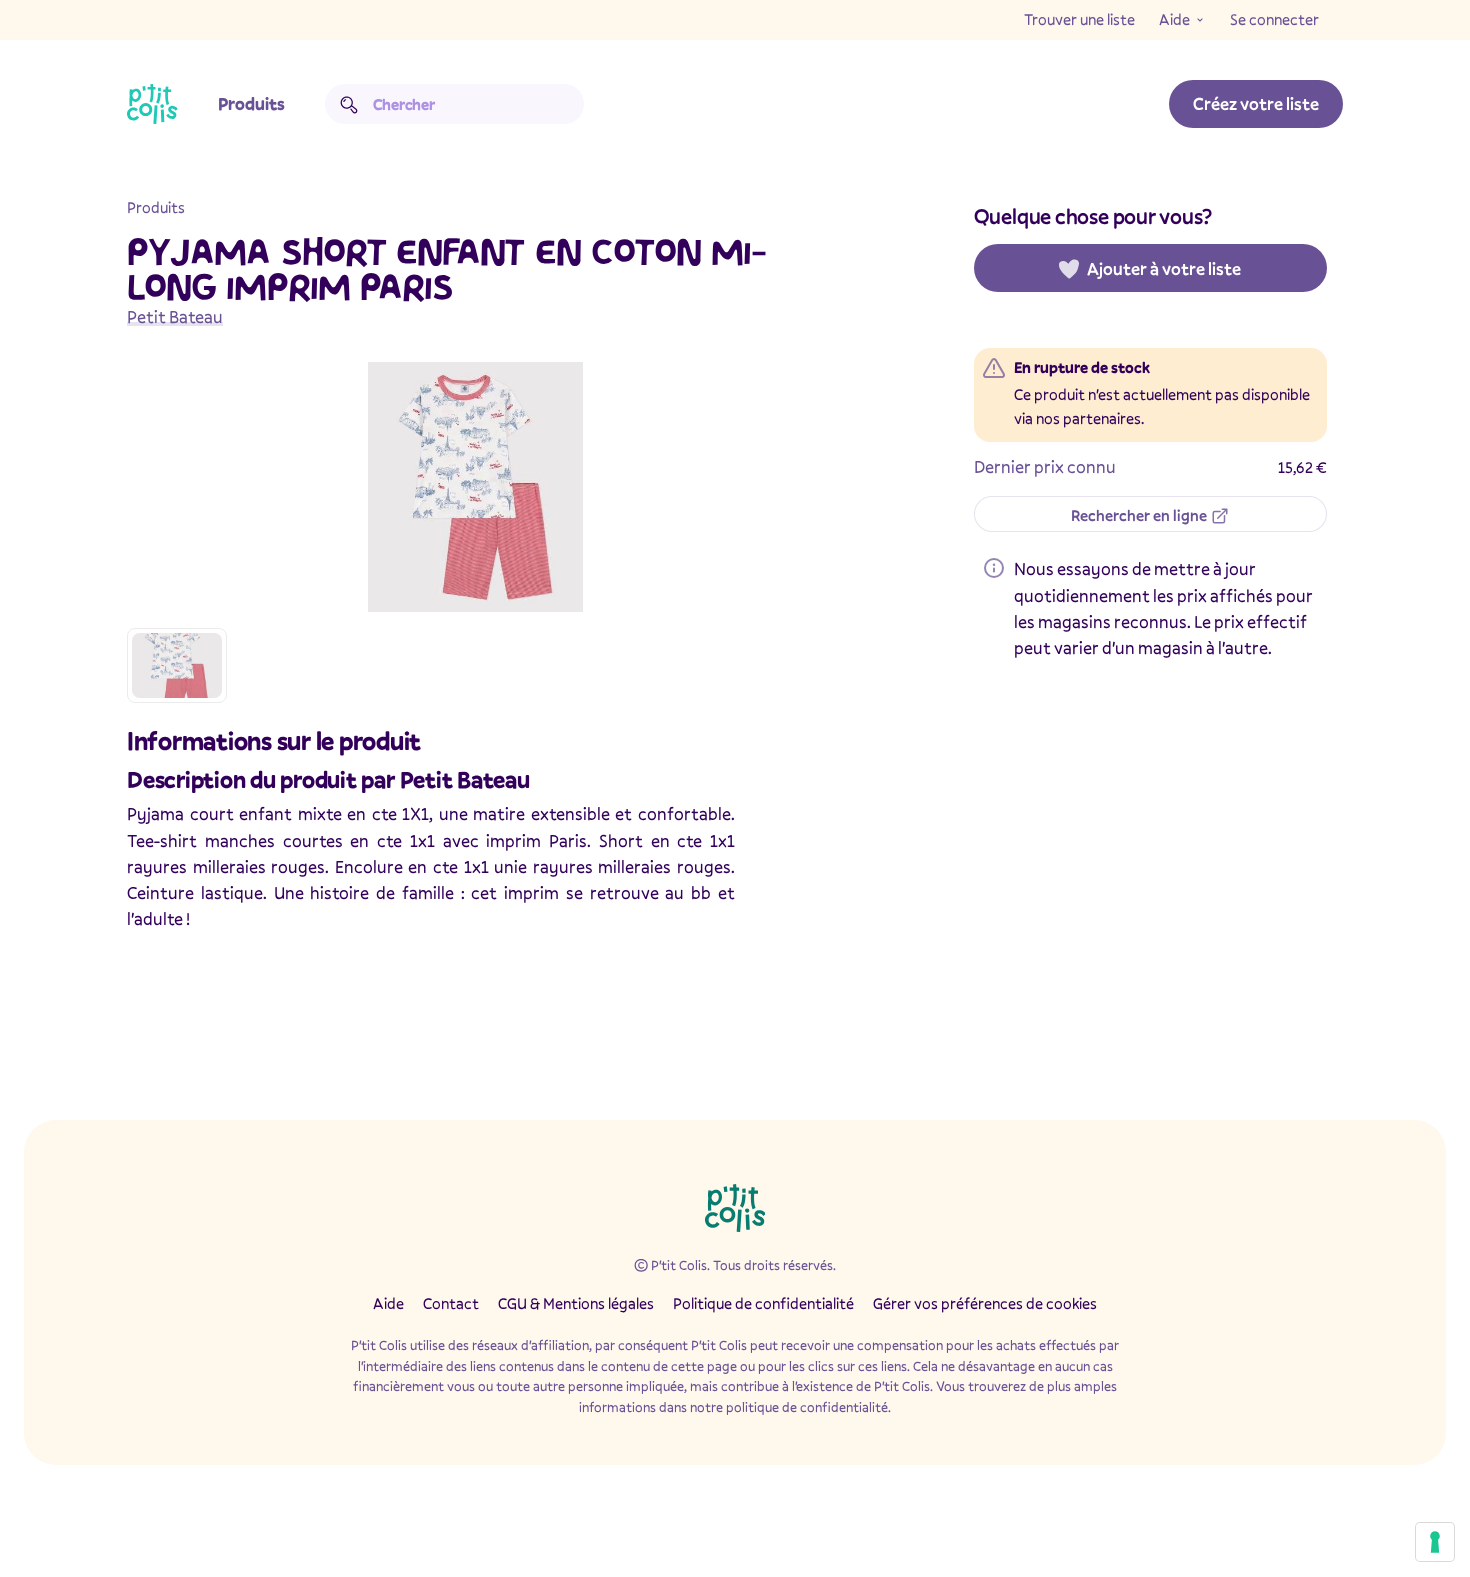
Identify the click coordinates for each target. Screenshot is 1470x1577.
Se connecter (1274, 19)
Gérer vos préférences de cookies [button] (985, 1303)
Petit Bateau (175, 316)
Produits (251, 103)
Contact (451, 1303)
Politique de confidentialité (763, 1303)
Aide (1174, 19)
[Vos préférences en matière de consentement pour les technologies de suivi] (1435, 1542)
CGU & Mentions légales (576, 1303)
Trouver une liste (1079, 19)
